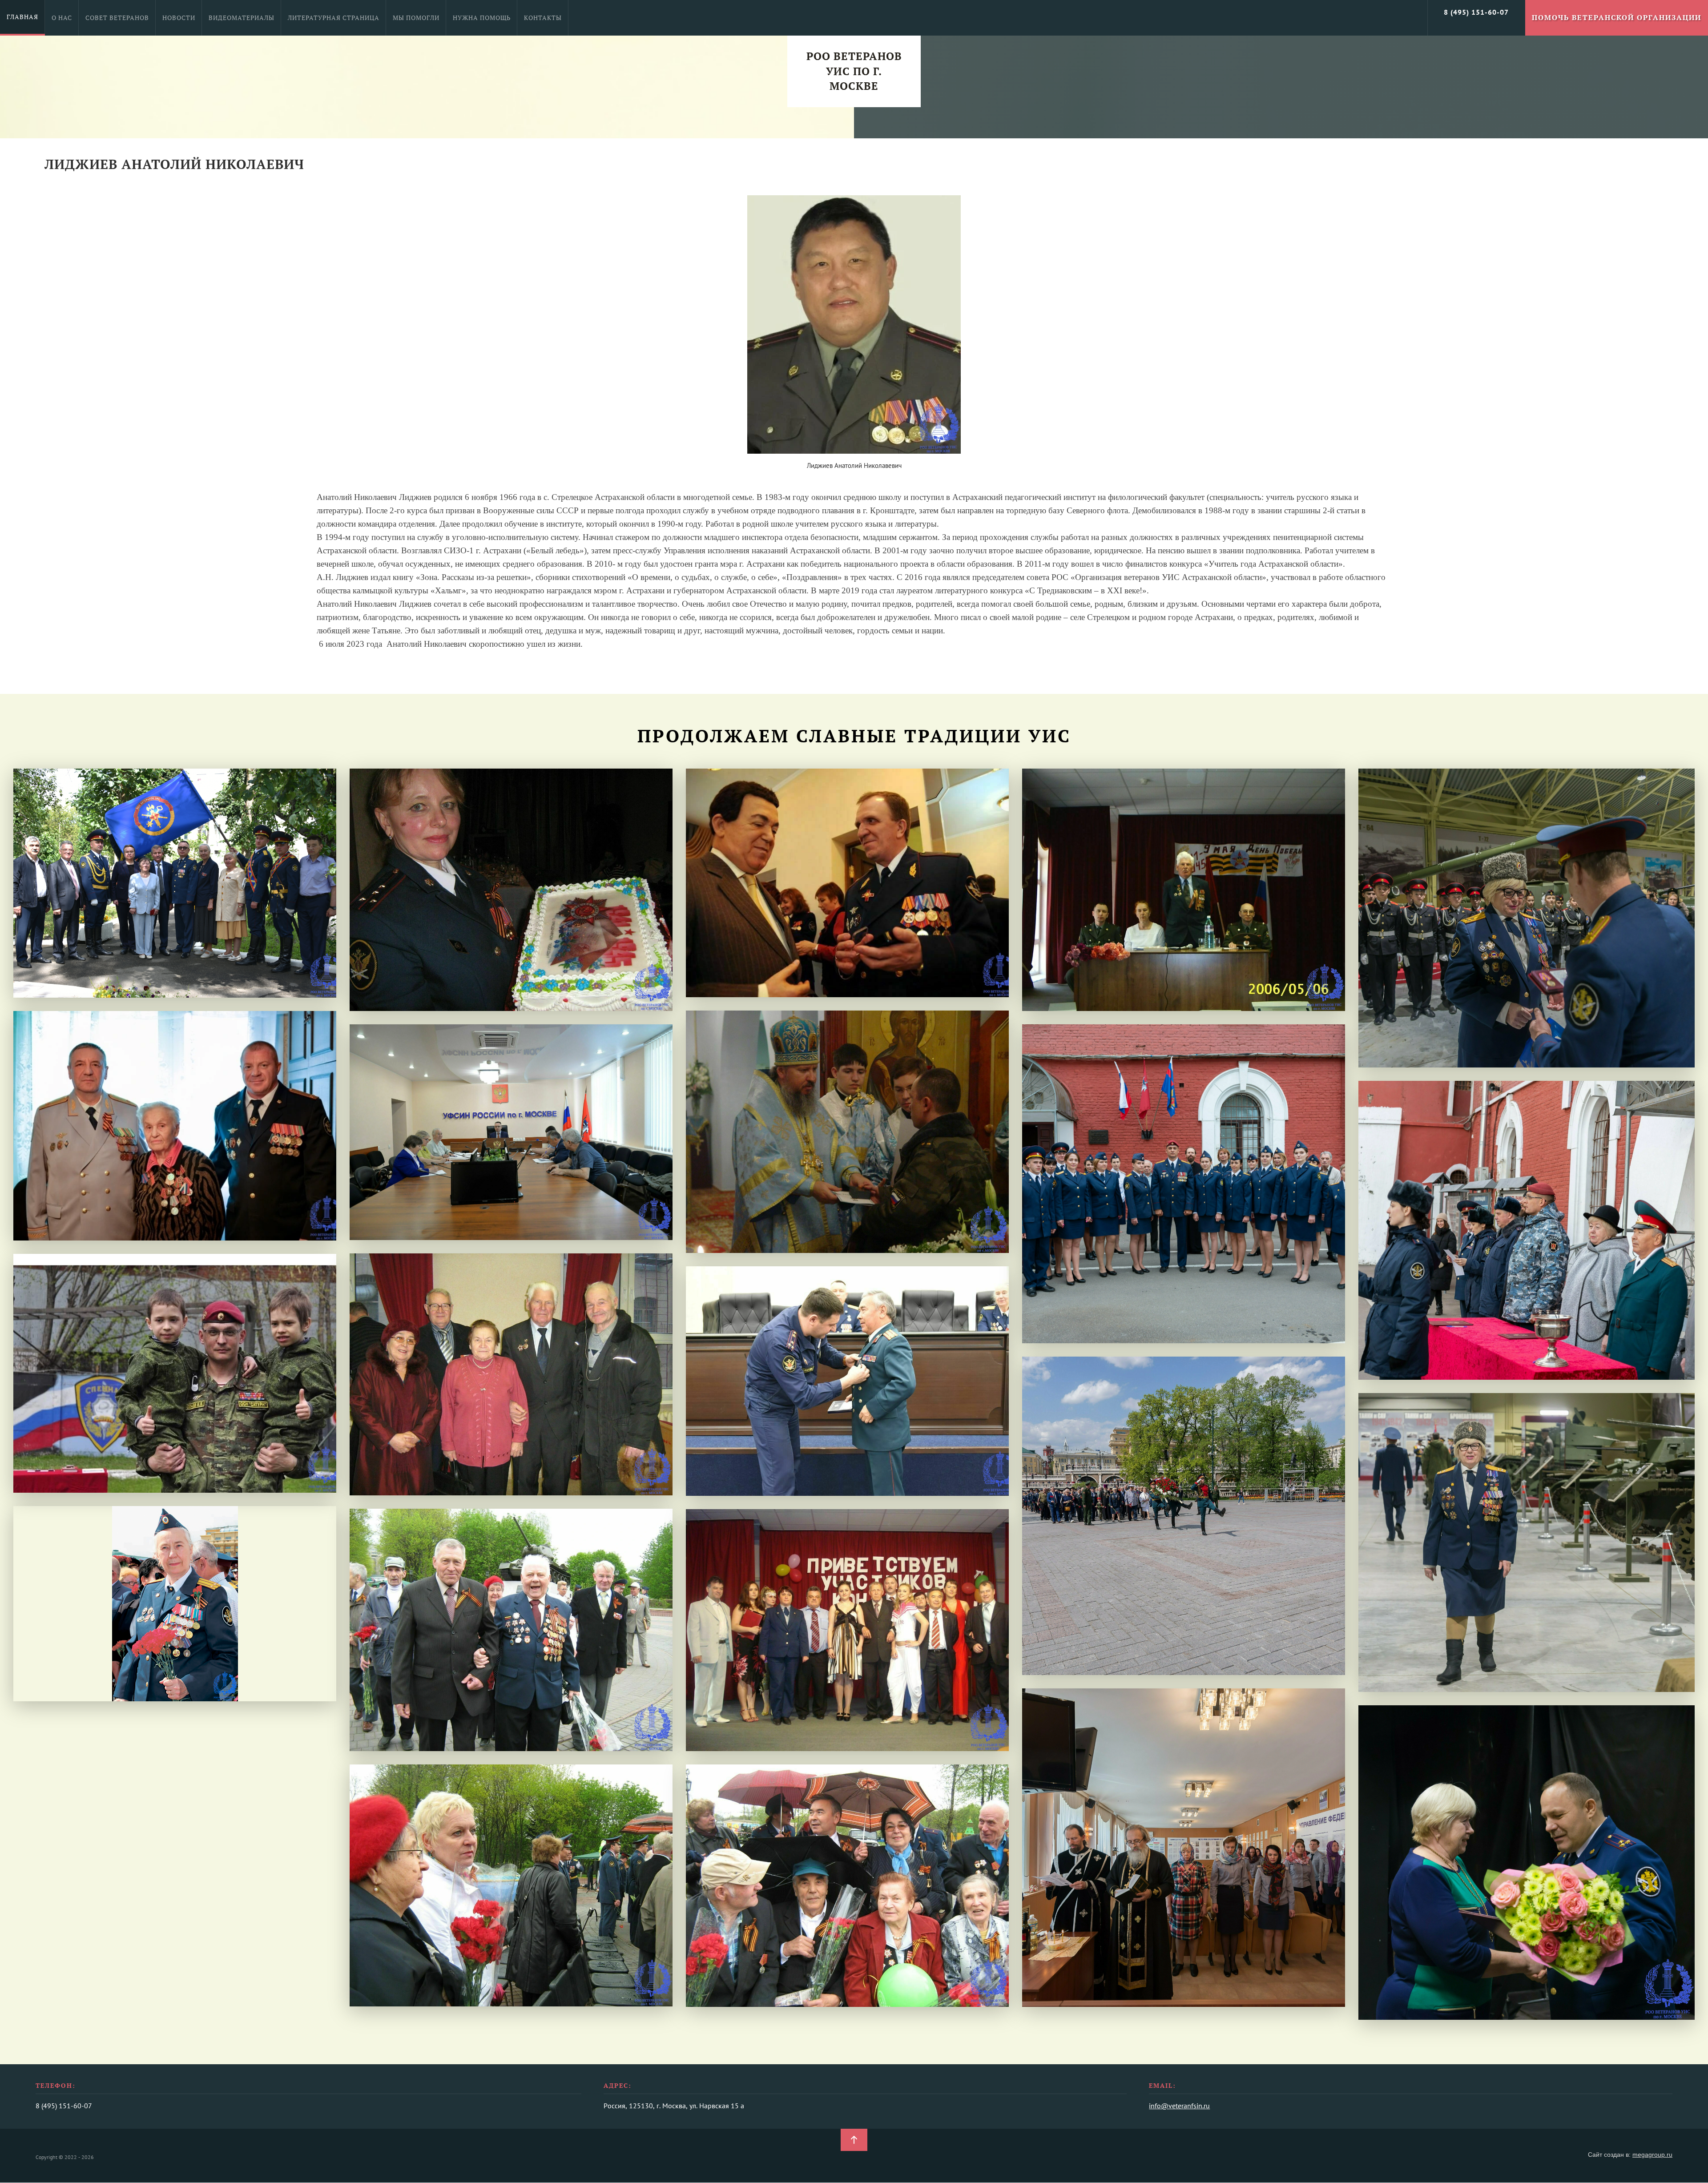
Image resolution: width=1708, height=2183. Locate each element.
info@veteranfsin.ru (1179, 2106)
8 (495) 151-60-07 (1476, 12)
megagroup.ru (1652, 2155)
